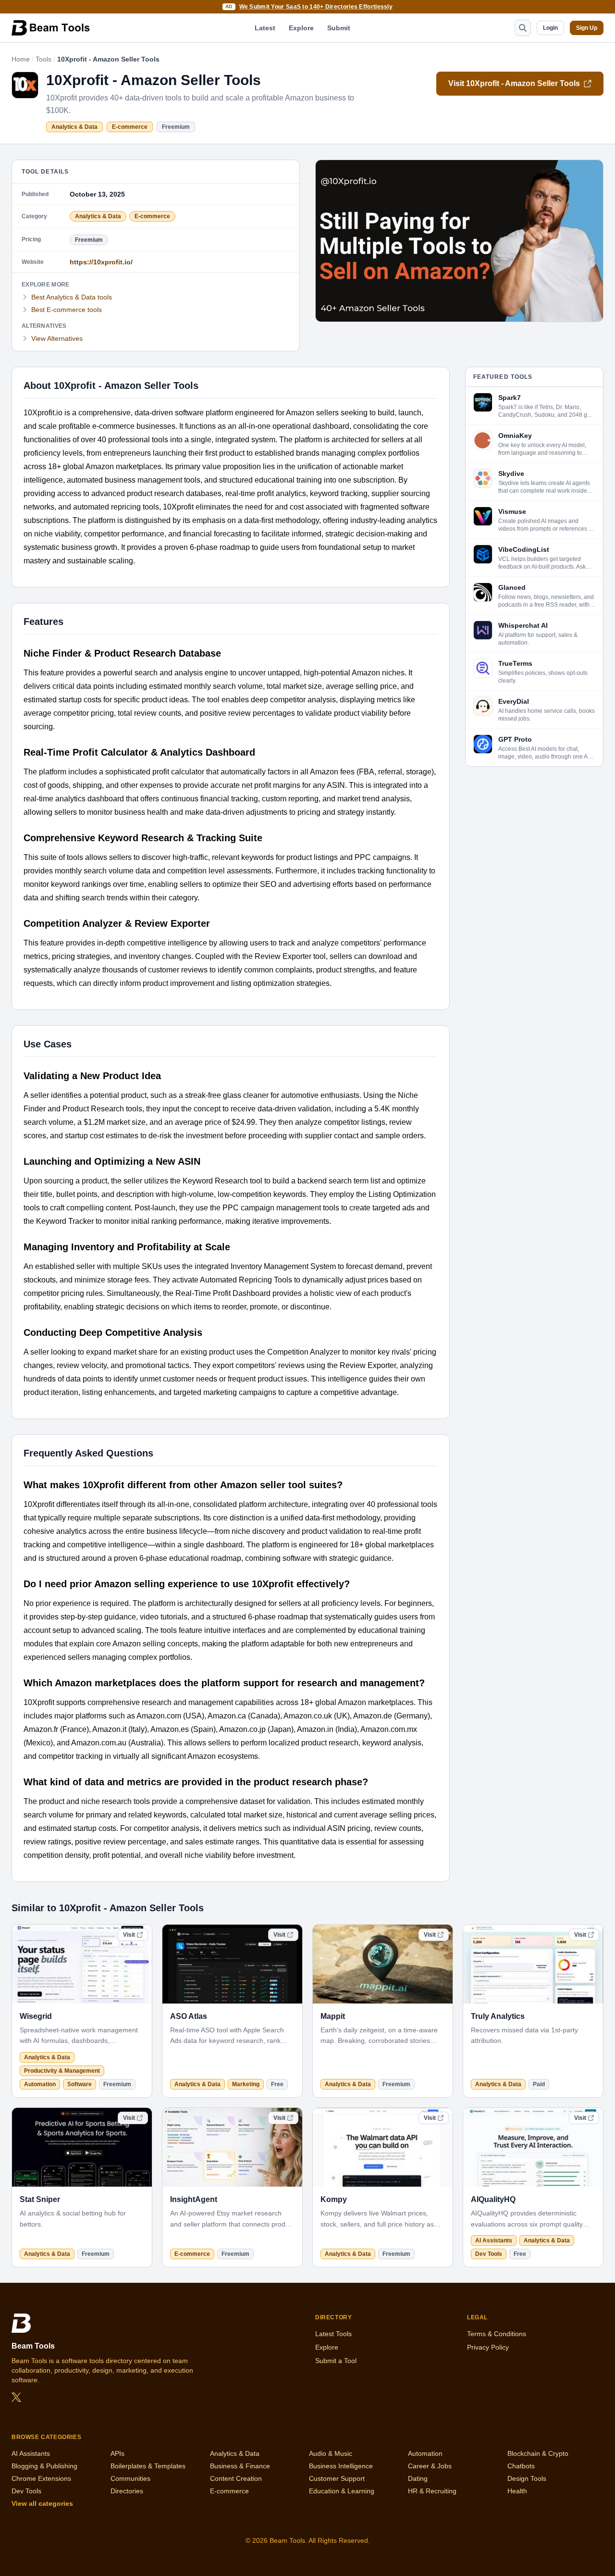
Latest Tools (333, 2334)
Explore (301, 28)
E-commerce (130, 127)
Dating (418, 2478)
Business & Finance (240, 2466)
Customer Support (337, 2478)
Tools (43, 59)
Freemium (176, 127)
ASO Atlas (189, 2016)
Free (277, 2084)
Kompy (334, 2199)
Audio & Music (331, 2453)
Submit (339, 28)
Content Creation (236, 2478)
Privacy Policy (488, 2347)
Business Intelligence (341, 2466)
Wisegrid (36, 2016)
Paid (539, 2084)
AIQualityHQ (493, 2199)
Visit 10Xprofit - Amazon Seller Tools (514, 83)
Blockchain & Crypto (538, 2453)
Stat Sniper (40, 2199)
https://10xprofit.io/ (101, 262)
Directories (127, 2491)
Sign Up (587, 28)
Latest (265, 28)
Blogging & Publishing (44, 2466)
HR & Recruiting (432, 2491)
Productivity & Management (62, 2071)
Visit (129, 1935)
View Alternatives (57, 338)
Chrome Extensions (41, 2478)
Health (517, 2491)
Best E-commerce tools (67, 310)
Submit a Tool (336, 2361)
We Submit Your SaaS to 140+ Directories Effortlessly (316, 7)
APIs (117, 2453)
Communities (130, 2478)
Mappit (333, 2016)
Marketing (246, 2084)
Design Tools (527, 2478)
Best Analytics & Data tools (72, 297)
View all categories (42, 2503)
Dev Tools (489, 2254)
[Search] (523, 28)
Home (21, 59)
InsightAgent (194, 2199)
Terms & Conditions (497, 2334)
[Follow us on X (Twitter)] (16, 2397)
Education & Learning (342, 2491)
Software (80, 2084)
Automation (40, 2084)
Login (550, 28)
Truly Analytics (498, 2016)
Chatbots (521, 2466)
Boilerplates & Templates (148, 2466)
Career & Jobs (430, 2466)
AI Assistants (494, 2240)
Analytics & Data (74, 127)
